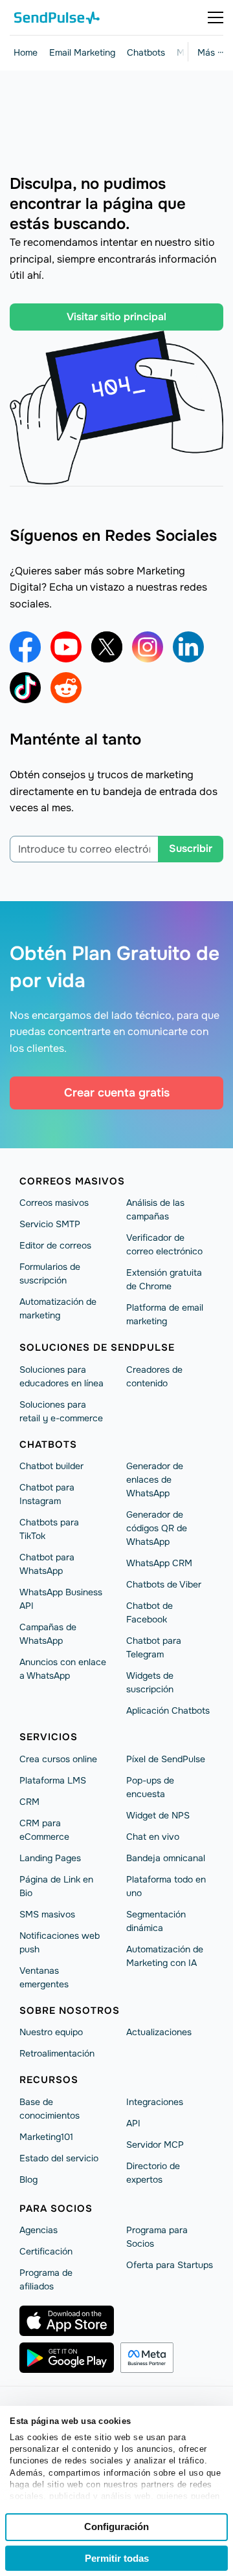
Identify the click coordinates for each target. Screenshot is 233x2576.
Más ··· (210, 52)
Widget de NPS (158, 1815)
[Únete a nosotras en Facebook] (25, 647)
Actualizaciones (159, 2032)
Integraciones (155, 2102)
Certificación (46, 2251)
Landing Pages (50, 1858)
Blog (28, 2179)
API (133, 2123)
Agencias (39, 2230)
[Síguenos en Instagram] (148, 647)
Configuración (116, 2527)
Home (26, 52)
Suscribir (191, 848)
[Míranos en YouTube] (66, 647)
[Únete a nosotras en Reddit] (66, 688)
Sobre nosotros (70, 2011)
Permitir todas (117, 2558)
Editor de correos (55, 1245)
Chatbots (146, 52)
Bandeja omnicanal (166, 1858)
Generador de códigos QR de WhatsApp (157, 1528)
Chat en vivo (153, 1837)
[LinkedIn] (188, 647)
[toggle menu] (216, 17)
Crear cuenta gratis (117, 1093)
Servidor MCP (155, 2145)
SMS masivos (47, 1914)
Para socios (56, 2209)
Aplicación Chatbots (168, 1710)
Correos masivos (72, 1181)
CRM (29, 1802)
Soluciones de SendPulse (97, 1348)
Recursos (49, 2080)
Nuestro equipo (51, 2032)
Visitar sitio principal (116, 317)
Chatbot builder (51, 1466)
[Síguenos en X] (107, 647)
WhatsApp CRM (159, 1563)
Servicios (49, 1737)
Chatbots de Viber (164, 1584)
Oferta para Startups (170, 2265)
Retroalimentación (57, 2053)
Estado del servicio (59, 2158)
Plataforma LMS (53, 1780)
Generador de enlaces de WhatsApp (155, 1479)
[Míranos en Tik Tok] (25, 688)
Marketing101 (46, 2137)
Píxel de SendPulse (166, 1759)
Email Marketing (82, 52)
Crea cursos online (58, 1759)
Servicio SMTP (50, 1224)
